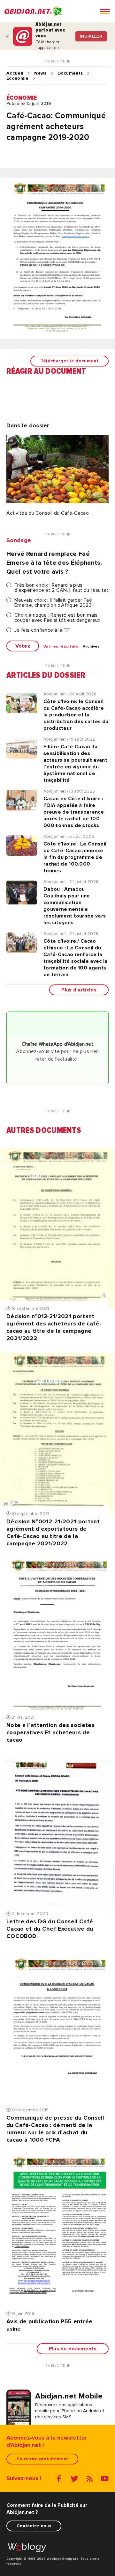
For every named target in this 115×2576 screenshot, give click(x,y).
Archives (91, 647)
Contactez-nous (34, 2526)
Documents (70, 73)
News (40, 73)
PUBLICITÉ (56, 62)
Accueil (15, 73)
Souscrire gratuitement (42, 2459)
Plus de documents (73, 2349)
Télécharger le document (69, 361)
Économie (18, 78)
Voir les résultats (61, 647)
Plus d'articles (79, 990)
